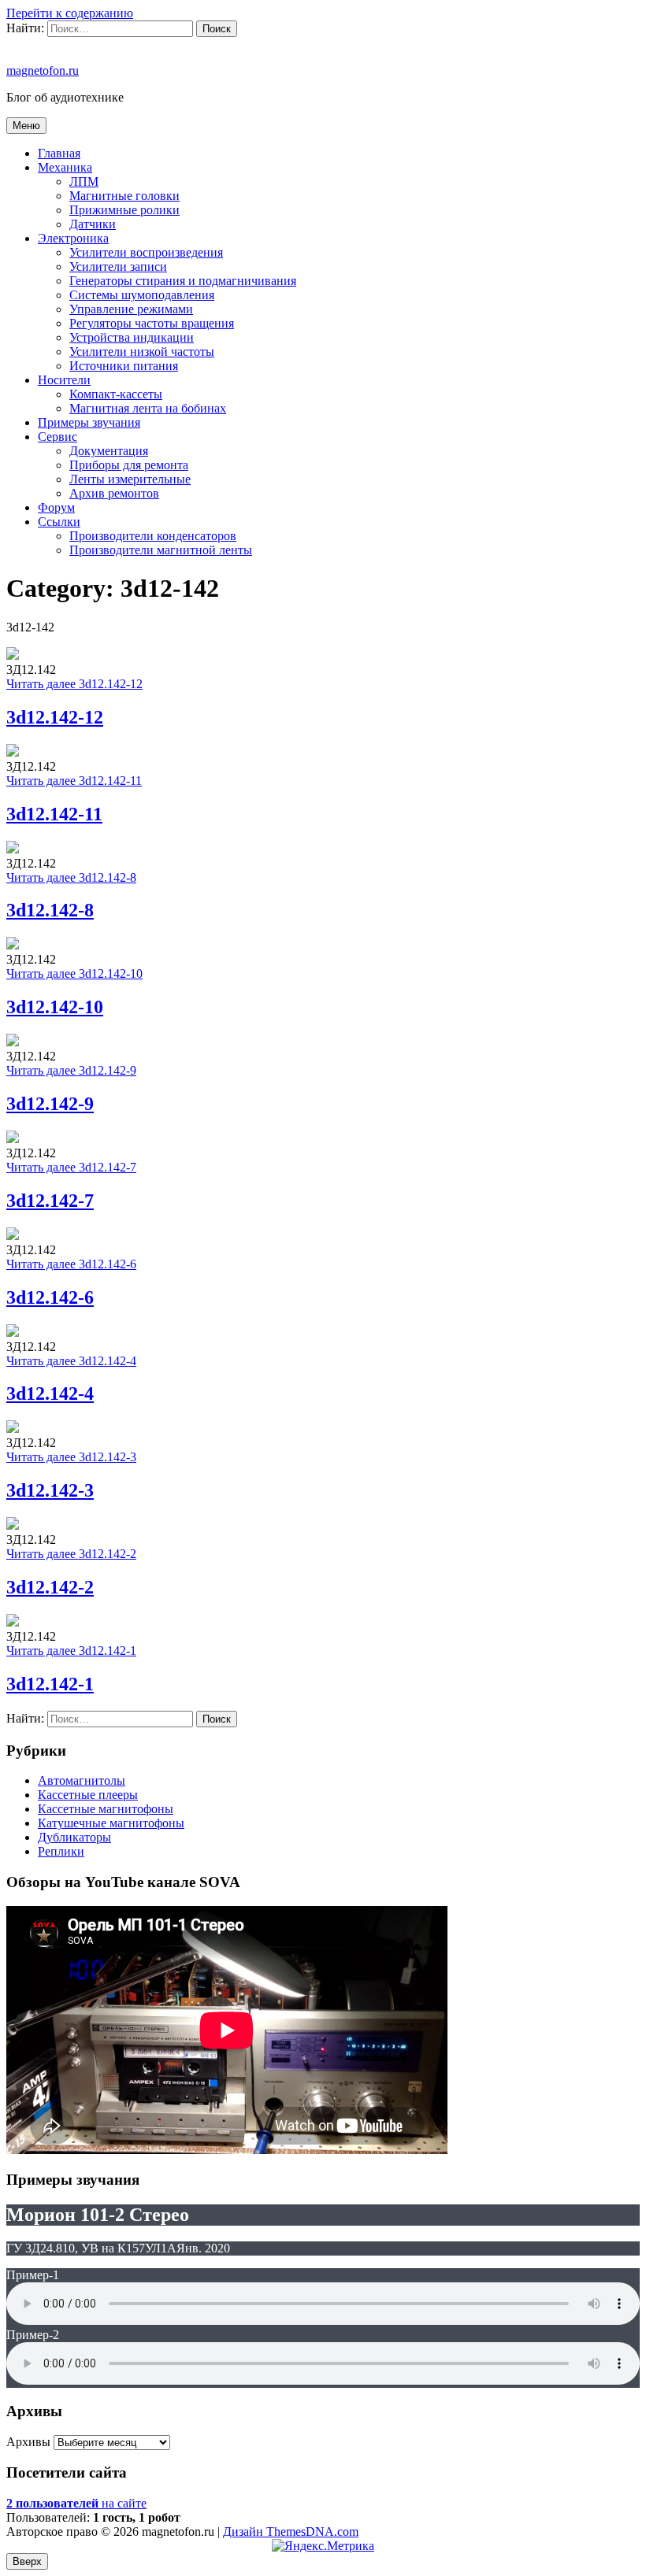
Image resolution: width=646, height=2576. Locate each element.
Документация (109, 451)
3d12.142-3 (50, 1490)
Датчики (93, 224)
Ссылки (59, 522)
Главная (59, 153)
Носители (64, 380)
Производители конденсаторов (153, 536)
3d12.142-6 (50, 1297)
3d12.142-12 (55, 717)
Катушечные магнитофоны (111, 1823)
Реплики (61, 1851)
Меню (26, 126)
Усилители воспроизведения (146, 252)
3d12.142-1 (50, 1684)
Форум (56, 507)
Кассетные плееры (88, 1795)
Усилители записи (118, 266)
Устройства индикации (132, 337)
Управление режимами (131, 309)
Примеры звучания (89, 422)
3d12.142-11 (54, 814)
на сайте (76, 2503)
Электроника (73, 238)
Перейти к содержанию (70, 13)
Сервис (58, 437)
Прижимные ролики (124, 210)
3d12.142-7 (50, 1201)
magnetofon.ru (43, 70)
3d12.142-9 (50, 1104)
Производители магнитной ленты (161, 550)
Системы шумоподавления (142, 295)
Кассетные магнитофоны (106, 1809)
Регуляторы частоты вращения (152, 323)
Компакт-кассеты (116, 394)
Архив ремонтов (114, 493)
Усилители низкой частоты (142, 352)
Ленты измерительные (130, 479)
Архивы (28, 2442)
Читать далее (74, 684)
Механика (65, 167)
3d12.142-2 (50, 1587)
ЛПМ (84, 181)
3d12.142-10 (55, 1007)
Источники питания (124, 366)
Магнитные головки (124, 196)
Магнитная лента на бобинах (148, 408)
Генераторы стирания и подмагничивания (183, 281)
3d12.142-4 (50, 1393)
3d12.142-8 (50, 910)
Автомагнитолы (82, 1780)
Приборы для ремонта (129, 465)
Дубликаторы (74, 1837)
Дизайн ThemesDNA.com (291, 2532)
